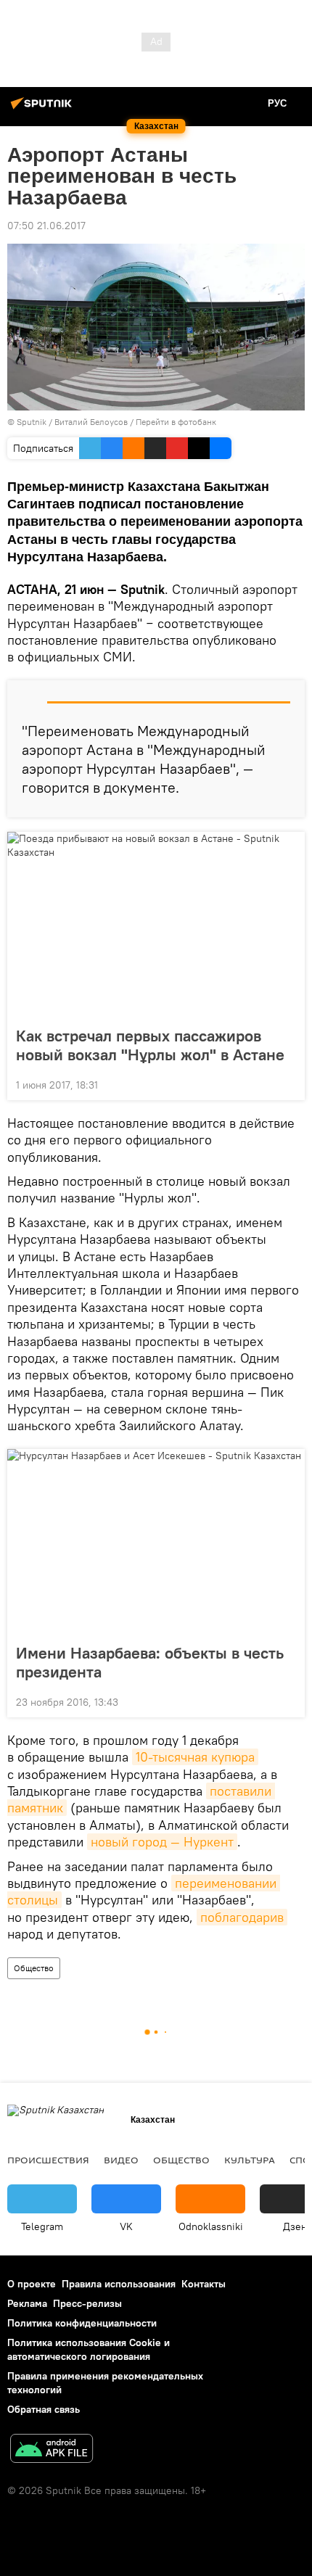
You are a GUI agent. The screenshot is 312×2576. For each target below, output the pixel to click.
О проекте (32, 2284)
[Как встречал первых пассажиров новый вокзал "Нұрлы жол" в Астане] (156, 925)
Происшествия (48, 2160)
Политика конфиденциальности (82, 2323)
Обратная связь (44, 2409)
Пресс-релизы (87, 2303)
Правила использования (119, 2284)
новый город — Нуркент (162, 1842)
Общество (34, 1968)
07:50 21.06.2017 (46, 226)
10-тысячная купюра (195, 1757)
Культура (250, 2160)
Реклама (27, 2303)
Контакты (204, 2284)
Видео (121, 2160)
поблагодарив (242, 1917)
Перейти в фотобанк (176, 422)
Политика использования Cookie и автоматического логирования (89, 2349)
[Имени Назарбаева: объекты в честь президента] (156, 1542)
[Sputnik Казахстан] (44, 109)
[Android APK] (52, 2450)
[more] (288, 1083)
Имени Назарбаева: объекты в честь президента (150, 1662)
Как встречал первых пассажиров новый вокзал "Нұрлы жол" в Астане (150, 1045)
